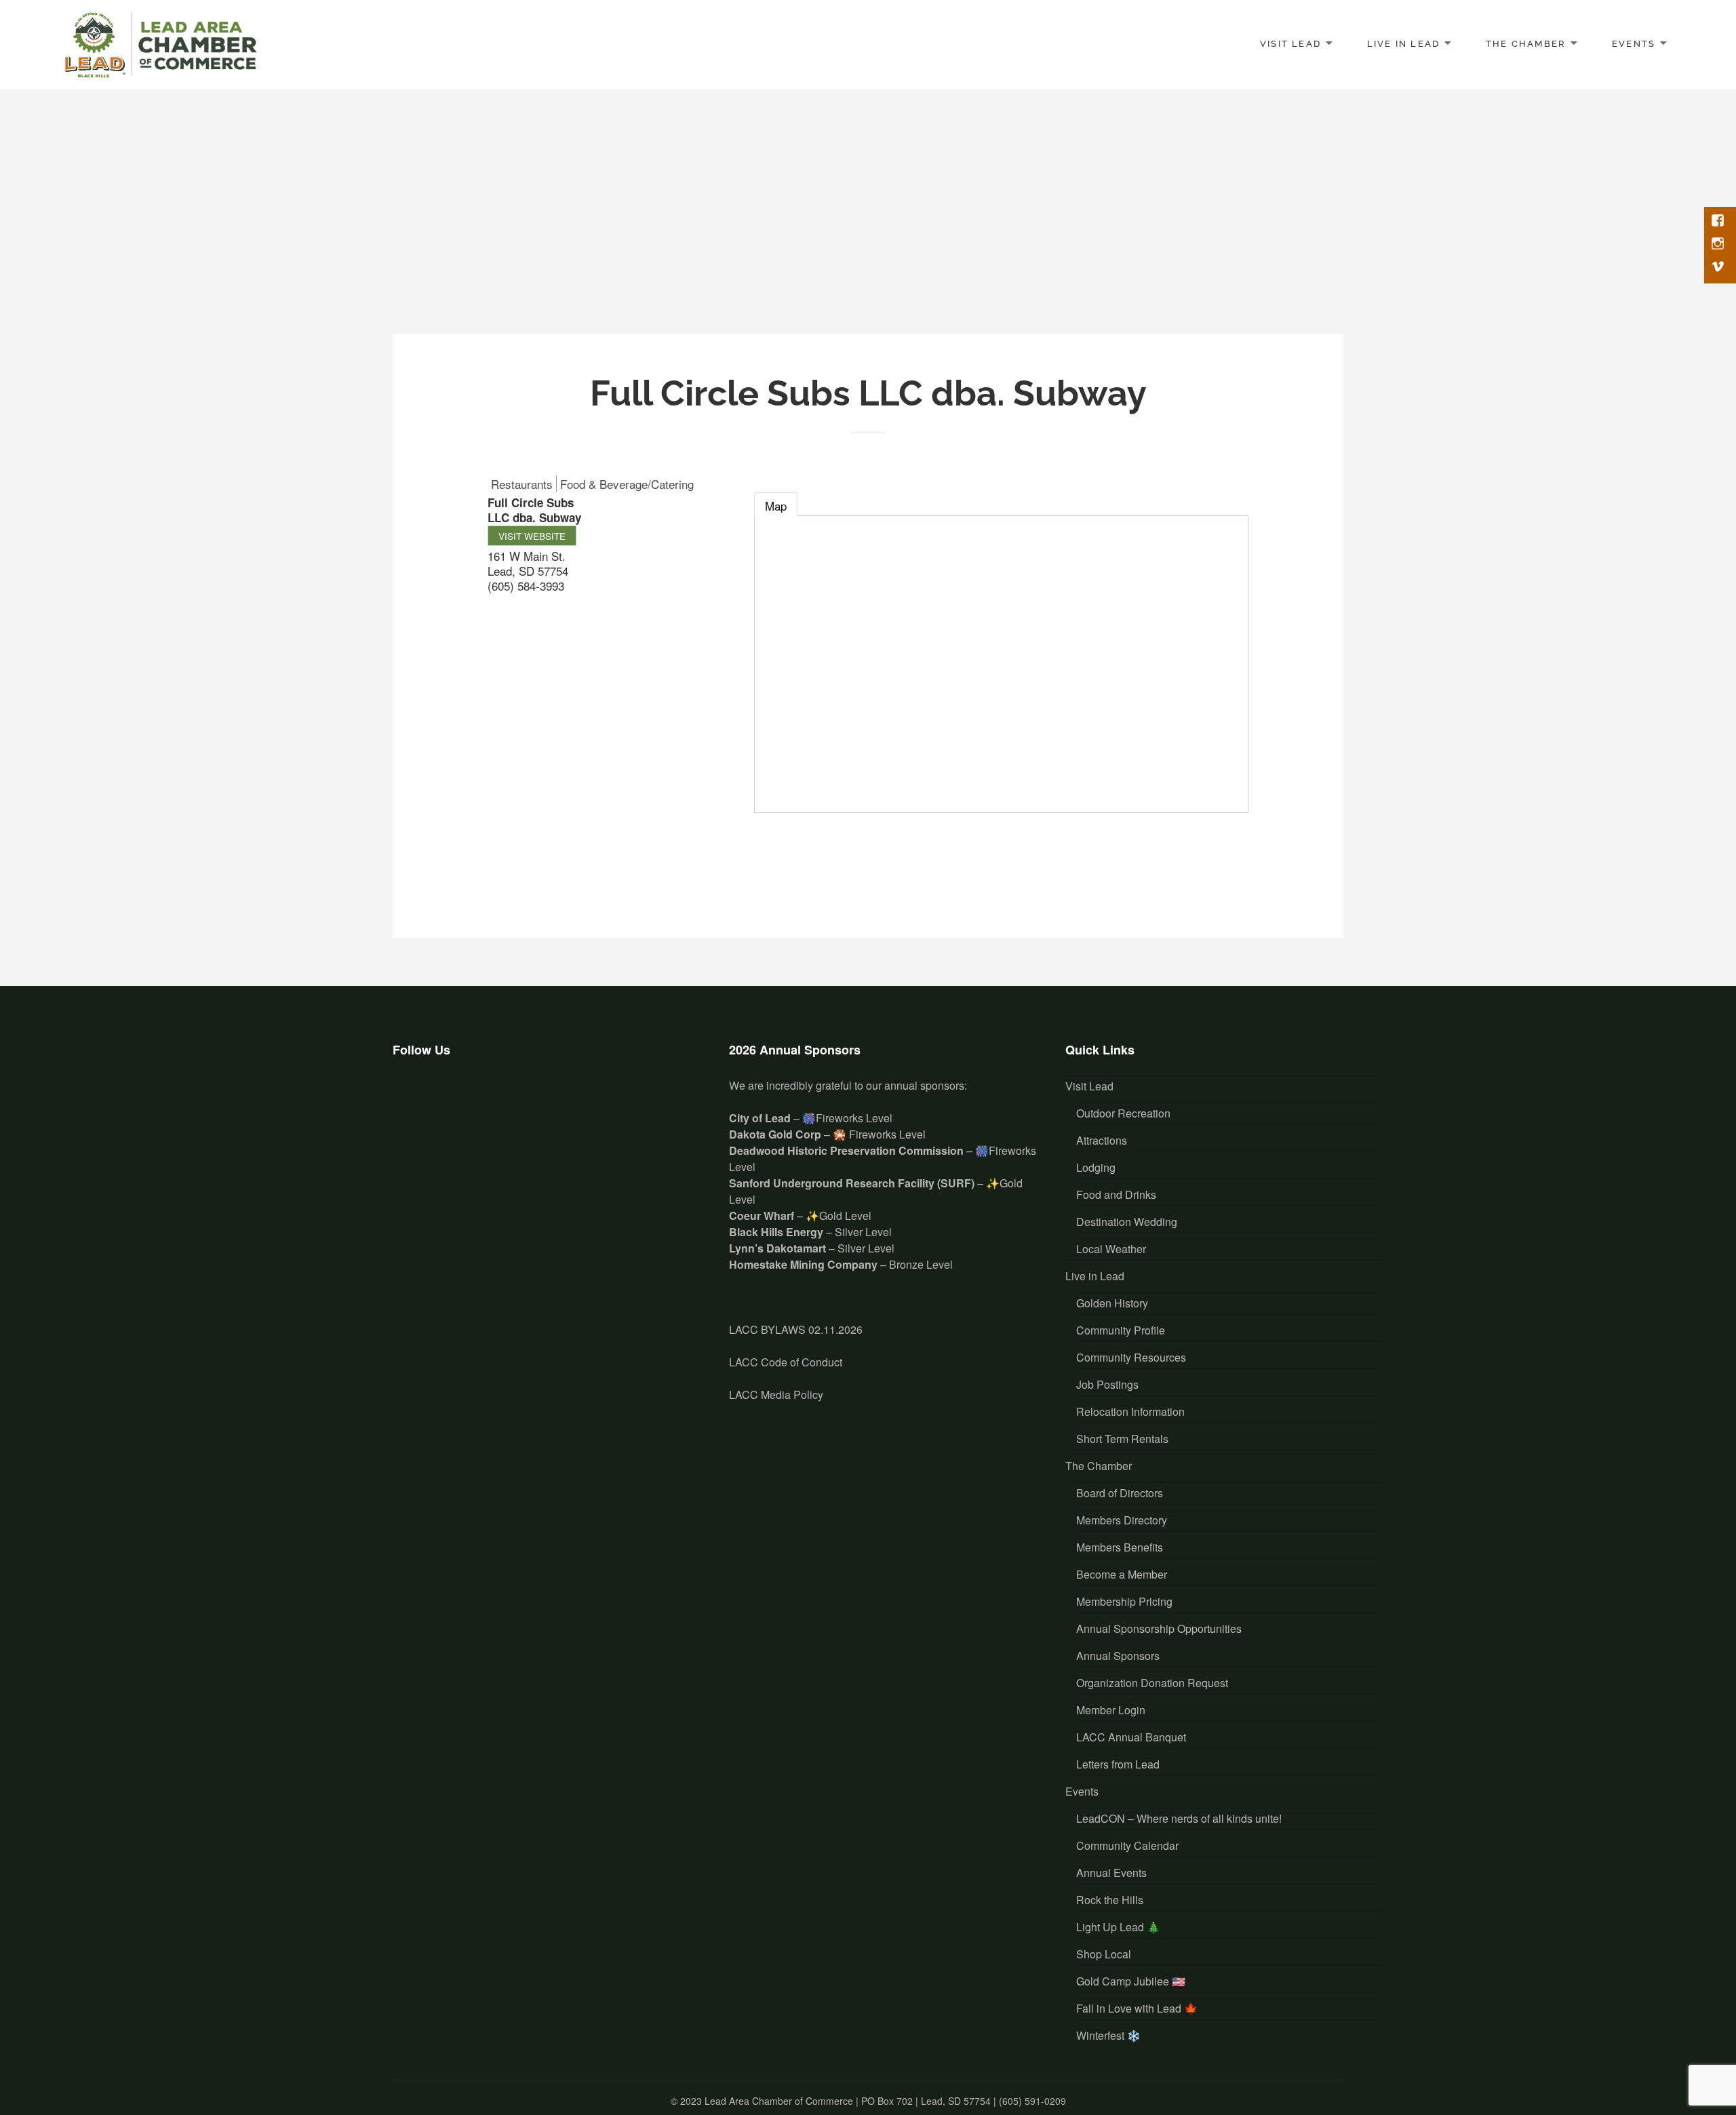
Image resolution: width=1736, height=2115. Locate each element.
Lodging (1096, 1167)
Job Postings (1107, 1384)
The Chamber (1526, 43)
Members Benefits (1120, 1547)
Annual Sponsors (1118, 1656)
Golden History (1112, 1303)
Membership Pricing (1124, 1601)
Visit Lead (1290, 43)
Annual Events (1111, 1873)
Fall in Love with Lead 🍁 (1137, 2008)
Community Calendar (1127, 1845)
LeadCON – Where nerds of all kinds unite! (1179, 1818)
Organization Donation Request (1152, 1683)
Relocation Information (1130, 1411)
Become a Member (1122, 1574)
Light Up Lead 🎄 (1118, 1927)
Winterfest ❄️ (1108, 2035)
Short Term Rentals (1122, 1439)
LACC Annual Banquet (1131, 1737)
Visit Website (532, 536)
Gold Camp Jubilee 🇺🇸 (1131, 1981)
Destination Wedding (1127, 1222)
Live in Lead (1404, 43)
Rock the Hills (1110, 1900)
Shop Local (1104, 1954)
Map (776, 506)
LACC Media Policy (776, 1395)
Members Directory (1122, 1520)
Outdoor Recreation (1123, 1113)
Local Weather (1111, 1249)
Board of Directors (1120, 1493)
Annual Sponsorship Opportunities (1159, 1628)
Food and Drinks (1116, 1194)
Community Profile (1121, 1330)
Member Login (1111, 1710)
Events (1634, 43)
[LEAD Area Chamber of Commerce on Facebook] (411, 1098)
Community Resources (1131, 1357)
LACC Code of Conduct (786, 1362)
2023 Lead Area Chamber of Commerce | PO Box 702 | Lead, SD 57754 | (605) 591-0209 (873, 2101)
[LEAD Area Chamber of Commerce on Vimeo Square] (491, 1098)
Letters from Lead (1118, 1764)
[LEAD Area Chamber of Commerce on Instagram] (451, 1098)
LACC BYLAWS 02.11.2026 (796, 1329)
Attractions (1102, 1140)
